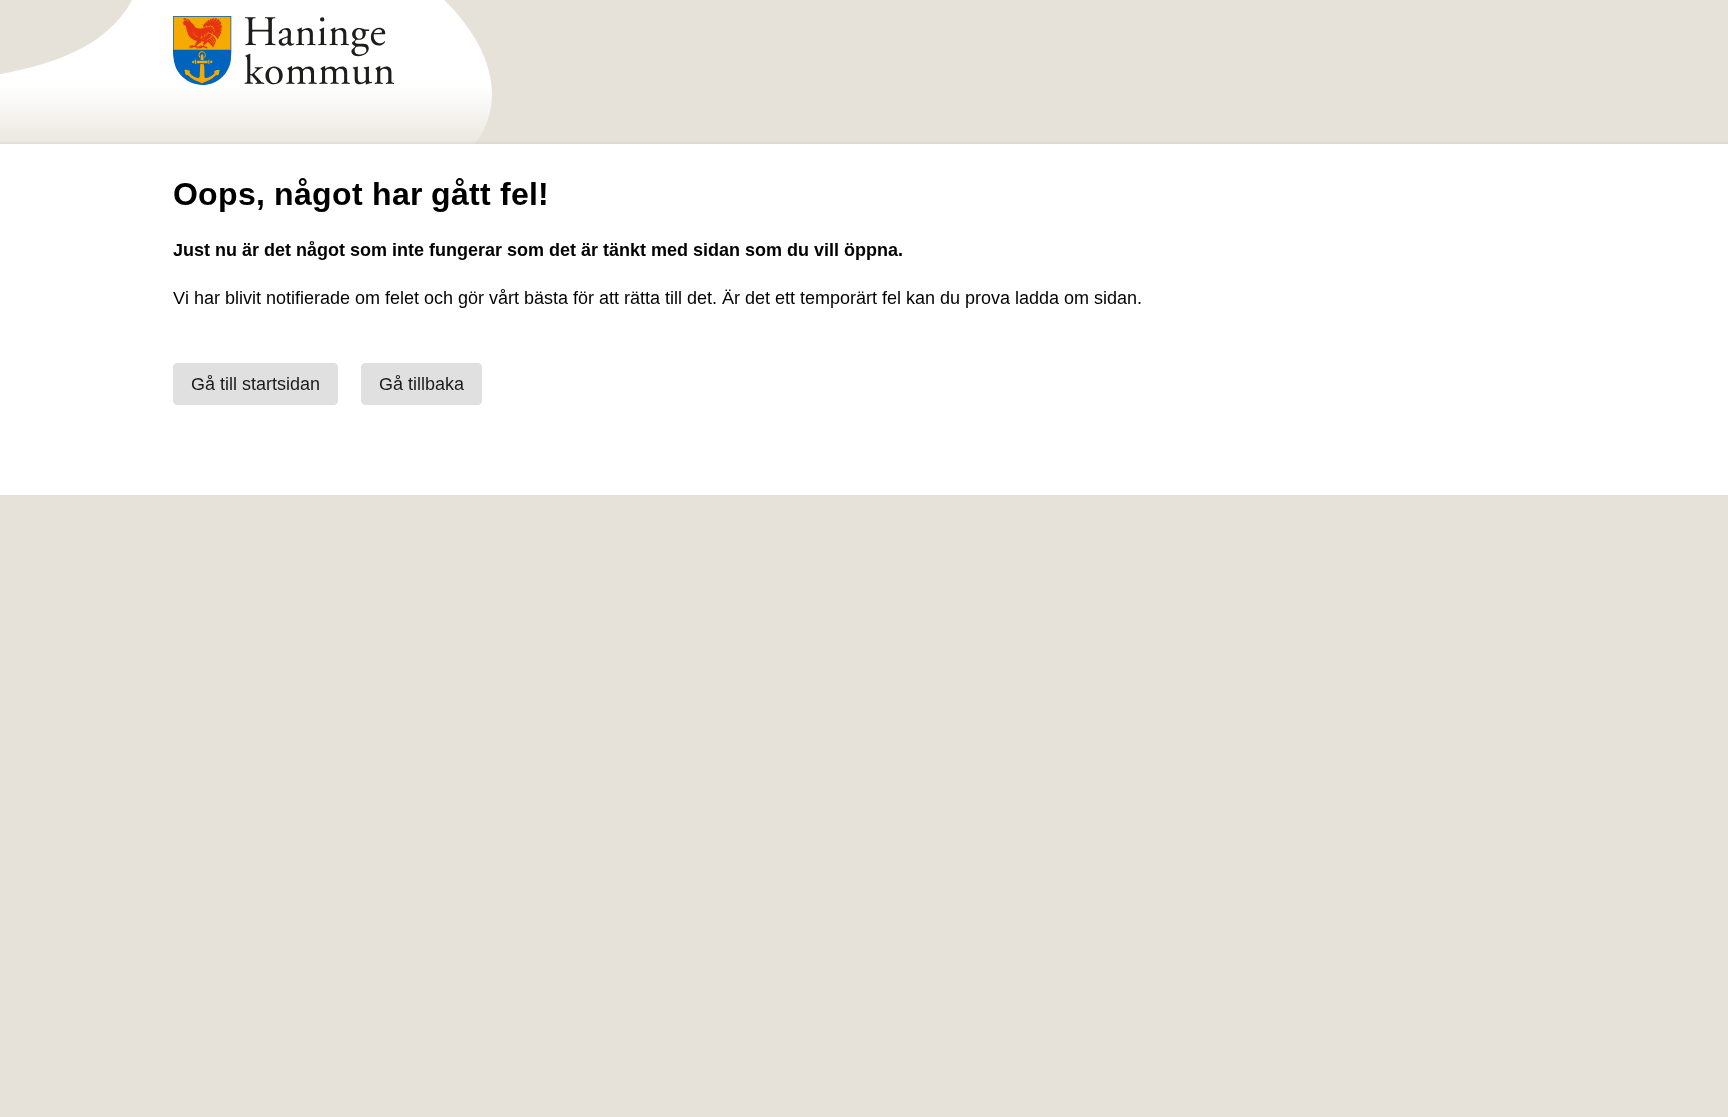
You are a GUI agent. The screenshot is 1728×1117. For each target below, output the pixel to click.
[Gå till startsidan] (283, 79)
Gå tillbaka (421, 384)
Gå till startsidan (255, 384)
